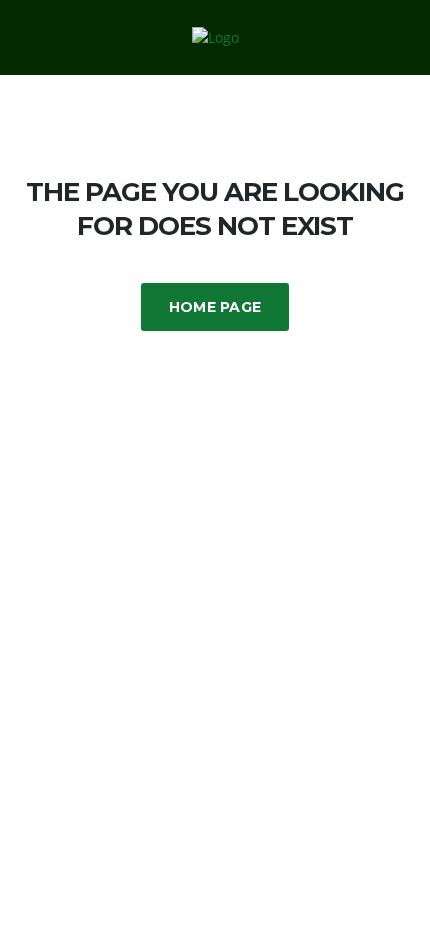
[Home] (215, 36)
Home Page (215, 307)
